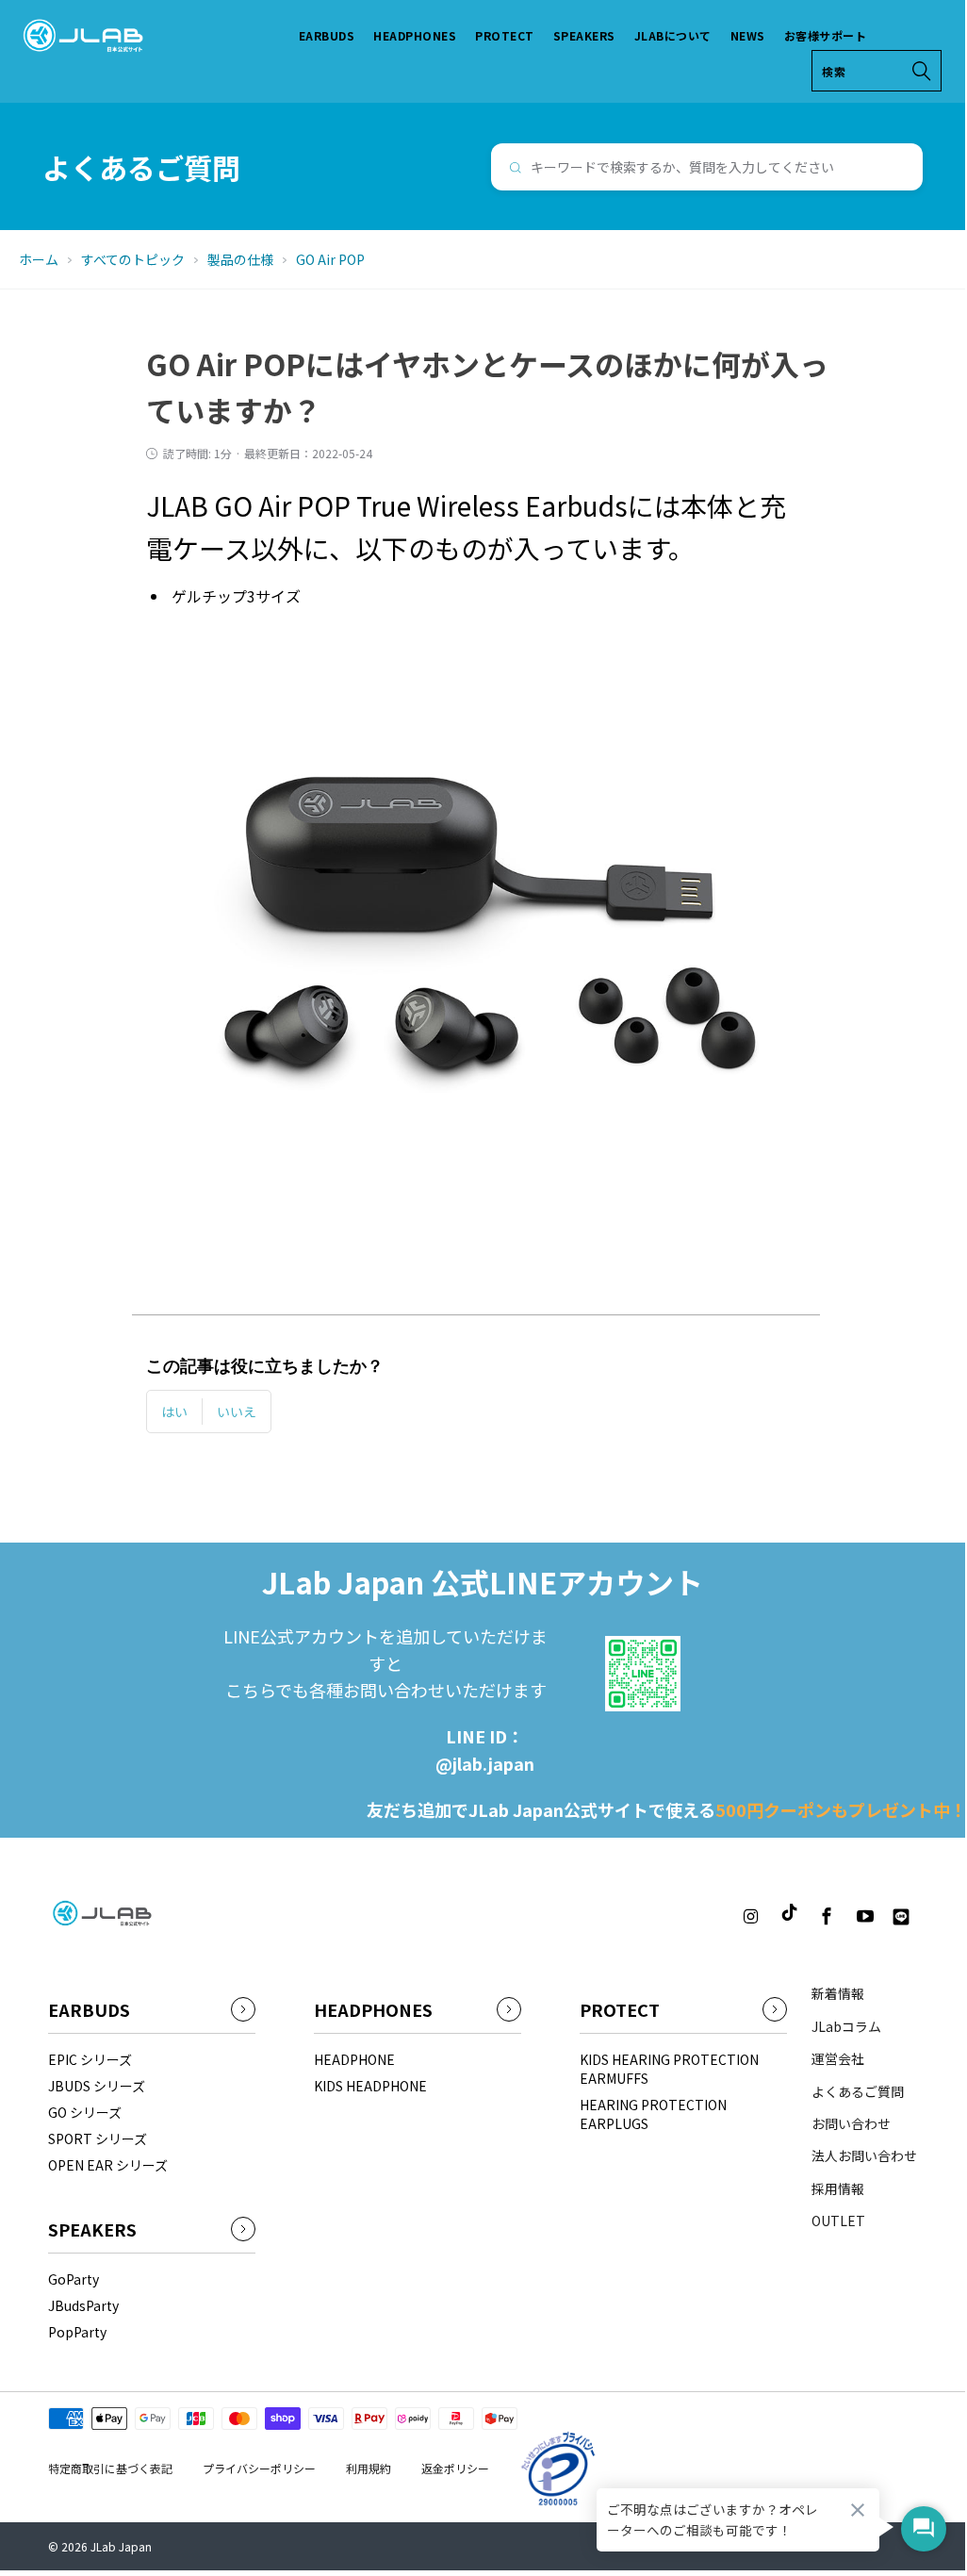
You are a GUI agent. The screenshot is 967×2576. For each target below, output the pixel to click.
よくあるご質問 (858, 2091)
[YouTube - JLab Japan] (865, 1917)
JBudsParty (83, 2305)
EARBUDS (327, 35)
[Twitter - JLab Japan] (716, 1917)
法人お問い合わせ (864, 2155)
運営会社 (838, 2058)
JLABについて (673, 35)
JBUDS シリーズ (97, 2086)
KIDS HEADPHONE (370, 2086)
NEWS (748, 35)
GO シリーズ (85, 2112)
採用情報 (838, 2188)
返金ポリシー (455, 2468)
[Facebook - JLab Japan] (828, 1917)
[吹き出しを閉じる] (858, 2510)
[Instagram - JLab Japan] (750, 1917)
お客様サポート (826, 35)
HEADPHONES (415, 35)
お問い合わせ (851, 2123)
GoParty (74, 2279)
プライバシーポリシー (259, 2468)
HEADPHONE (354, 2059)
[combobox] (707, 167)
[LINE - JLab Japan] (901, 1917)
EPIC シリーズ (90, 2059)
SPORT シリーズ (98, 2138)
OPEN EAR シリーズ (108, 2165)
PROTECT (505, 35)
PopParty (77, 2332)
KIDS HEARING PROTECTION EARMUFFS (669, 2069)
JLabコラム (846, 2026)
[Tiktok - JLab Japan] (789, 1914)
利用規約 (369, 2468)
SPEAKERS (584, 35)
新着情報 (838, 1993)
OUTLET (838, 2221)
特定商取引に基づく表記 (110, 2468)
